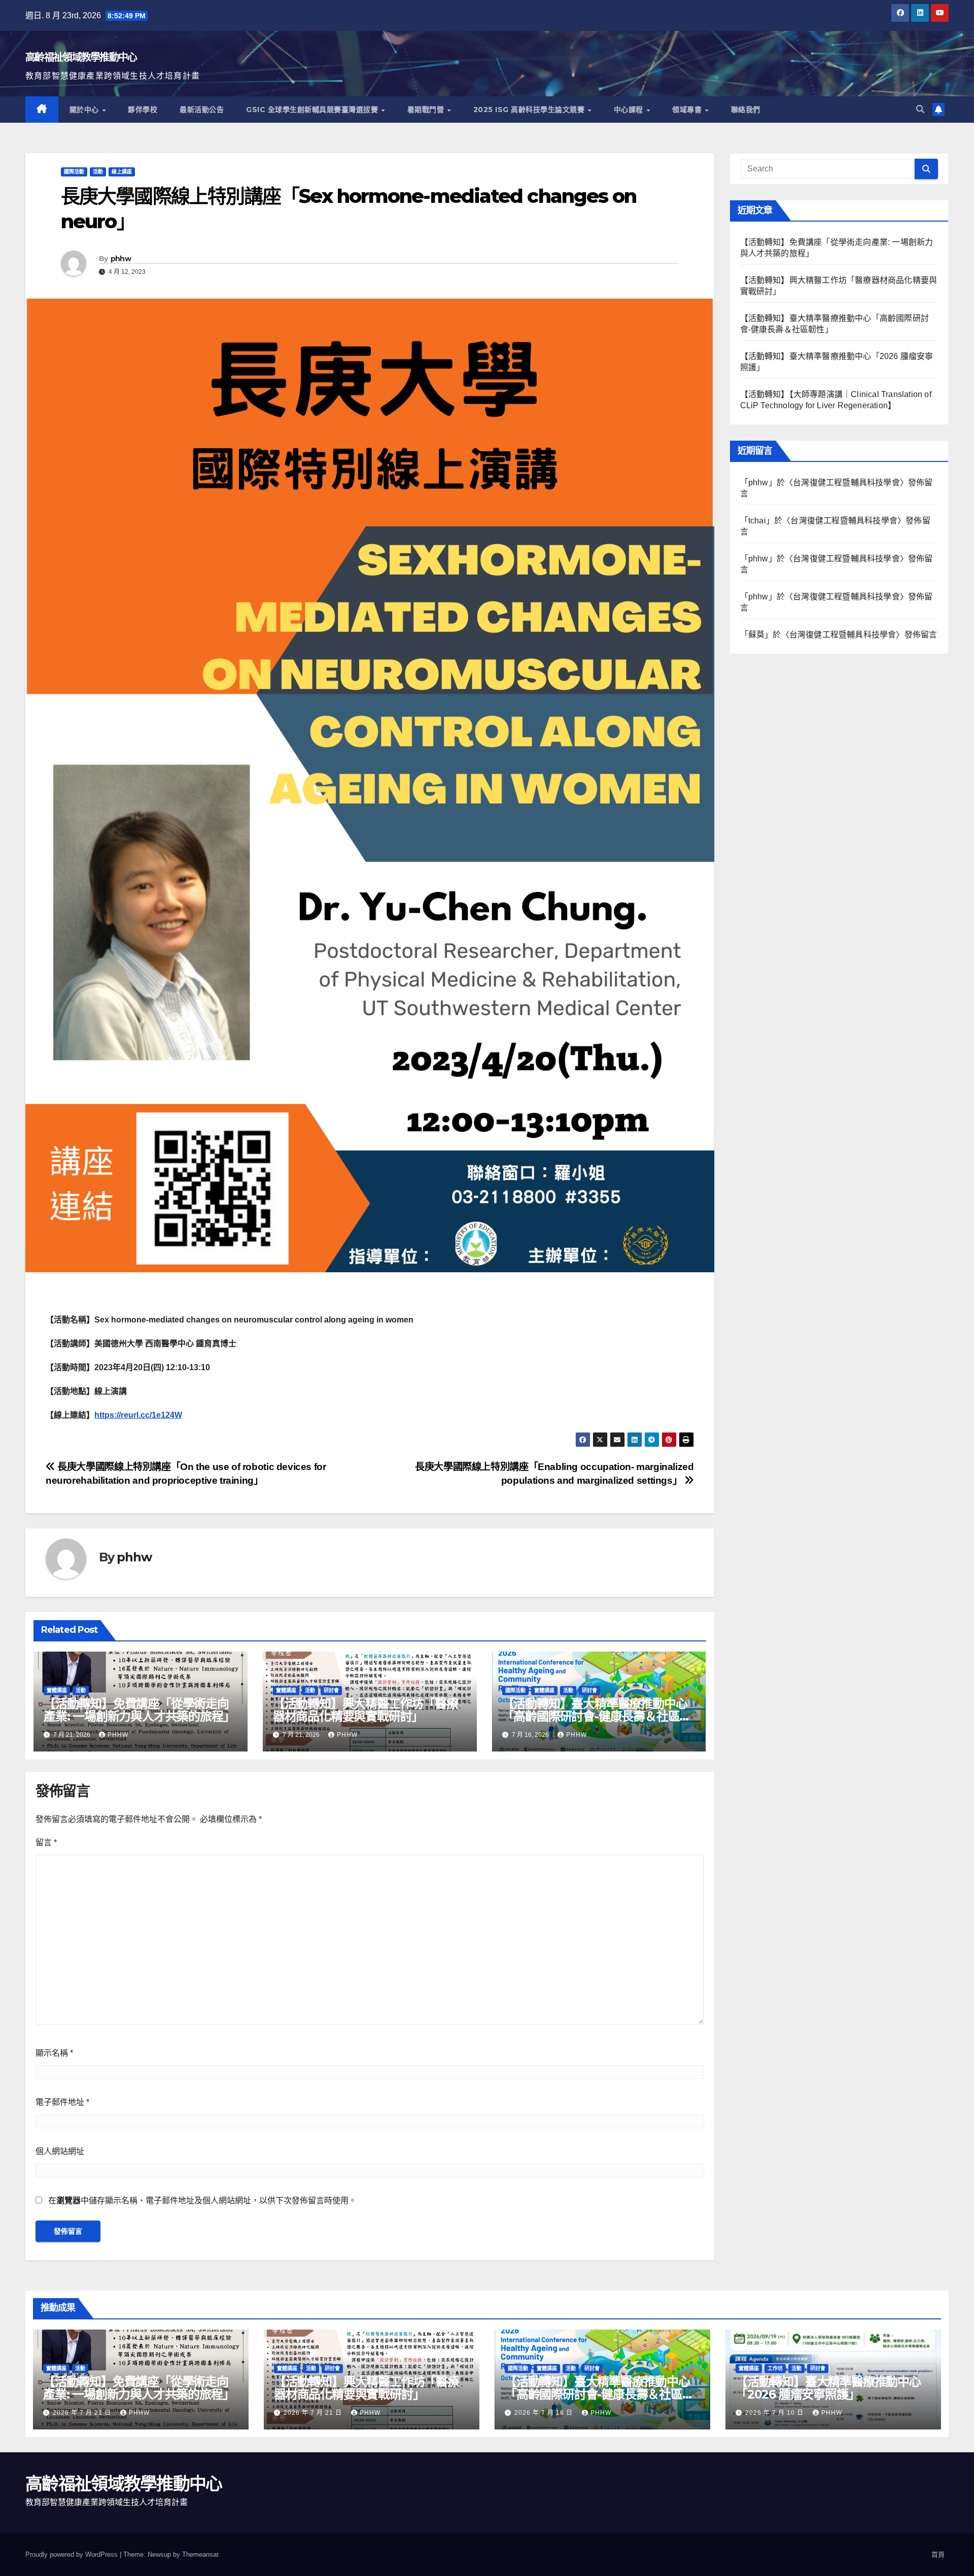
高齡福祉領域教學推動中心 (81, 57)
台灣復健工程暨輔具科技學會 (846, 482)
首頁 (938, 2554)
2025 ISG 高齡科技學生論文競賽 (530, 110)
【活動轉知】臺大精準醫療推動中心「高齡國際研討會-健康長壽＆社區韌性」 (597, 1716)
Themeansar (200, 2554)
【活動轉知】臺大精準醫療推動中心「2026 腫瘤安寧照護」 (828, 2388)
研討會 (331, 1690)
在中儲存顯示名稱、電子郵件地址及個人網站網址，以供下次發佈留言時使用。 (202, 2201)
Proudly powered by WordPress (73, 2554)
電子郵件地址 (62, 2102)
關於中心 (85, 110)
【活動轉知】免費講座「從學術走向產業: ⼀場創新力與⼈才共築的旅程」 (139, 1710)
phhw (121, 259)
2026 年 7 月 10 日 (775, 2413)
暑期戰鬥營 (427, 110)
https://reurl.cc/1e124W (138, 1415)
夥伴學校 (143, 110)
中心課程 (630, 110)
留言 (46, 1842)
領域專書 (688, 110)
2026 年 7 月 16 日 (545, 2413)
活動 (98, 172)
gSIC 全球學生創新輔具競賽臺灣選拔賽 (313, 110)
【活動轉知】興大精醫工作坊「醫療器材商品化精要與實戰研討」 (366, 1710)
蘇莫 (756, 635)
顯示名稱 (54, 2053)
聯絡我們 (746, 110)
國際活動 (74, 172)
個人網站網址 (60, 2151)
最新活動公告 (202, 110)
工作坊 (775, 2368)
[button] (920, 109)
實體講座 (57, 1690)
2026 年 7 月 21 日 (83, 2413)
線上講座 (122, 172)
